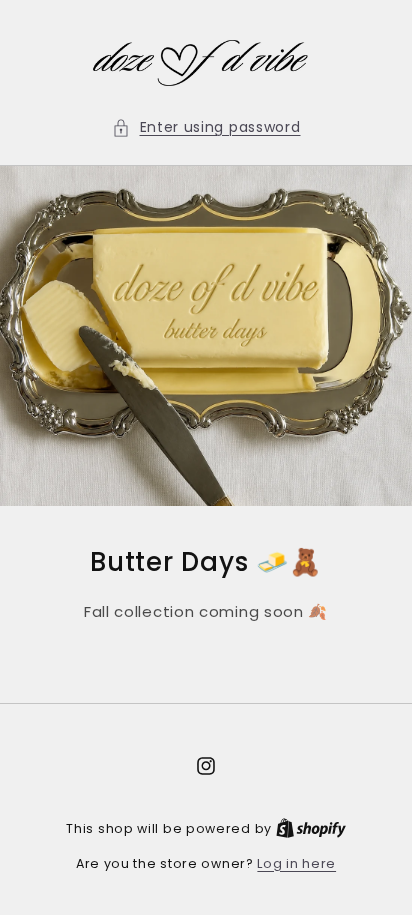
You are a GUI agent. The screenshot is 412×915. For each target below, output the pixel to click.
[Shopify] (311, 828)
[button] (206, 127)
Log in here (296, 863)
